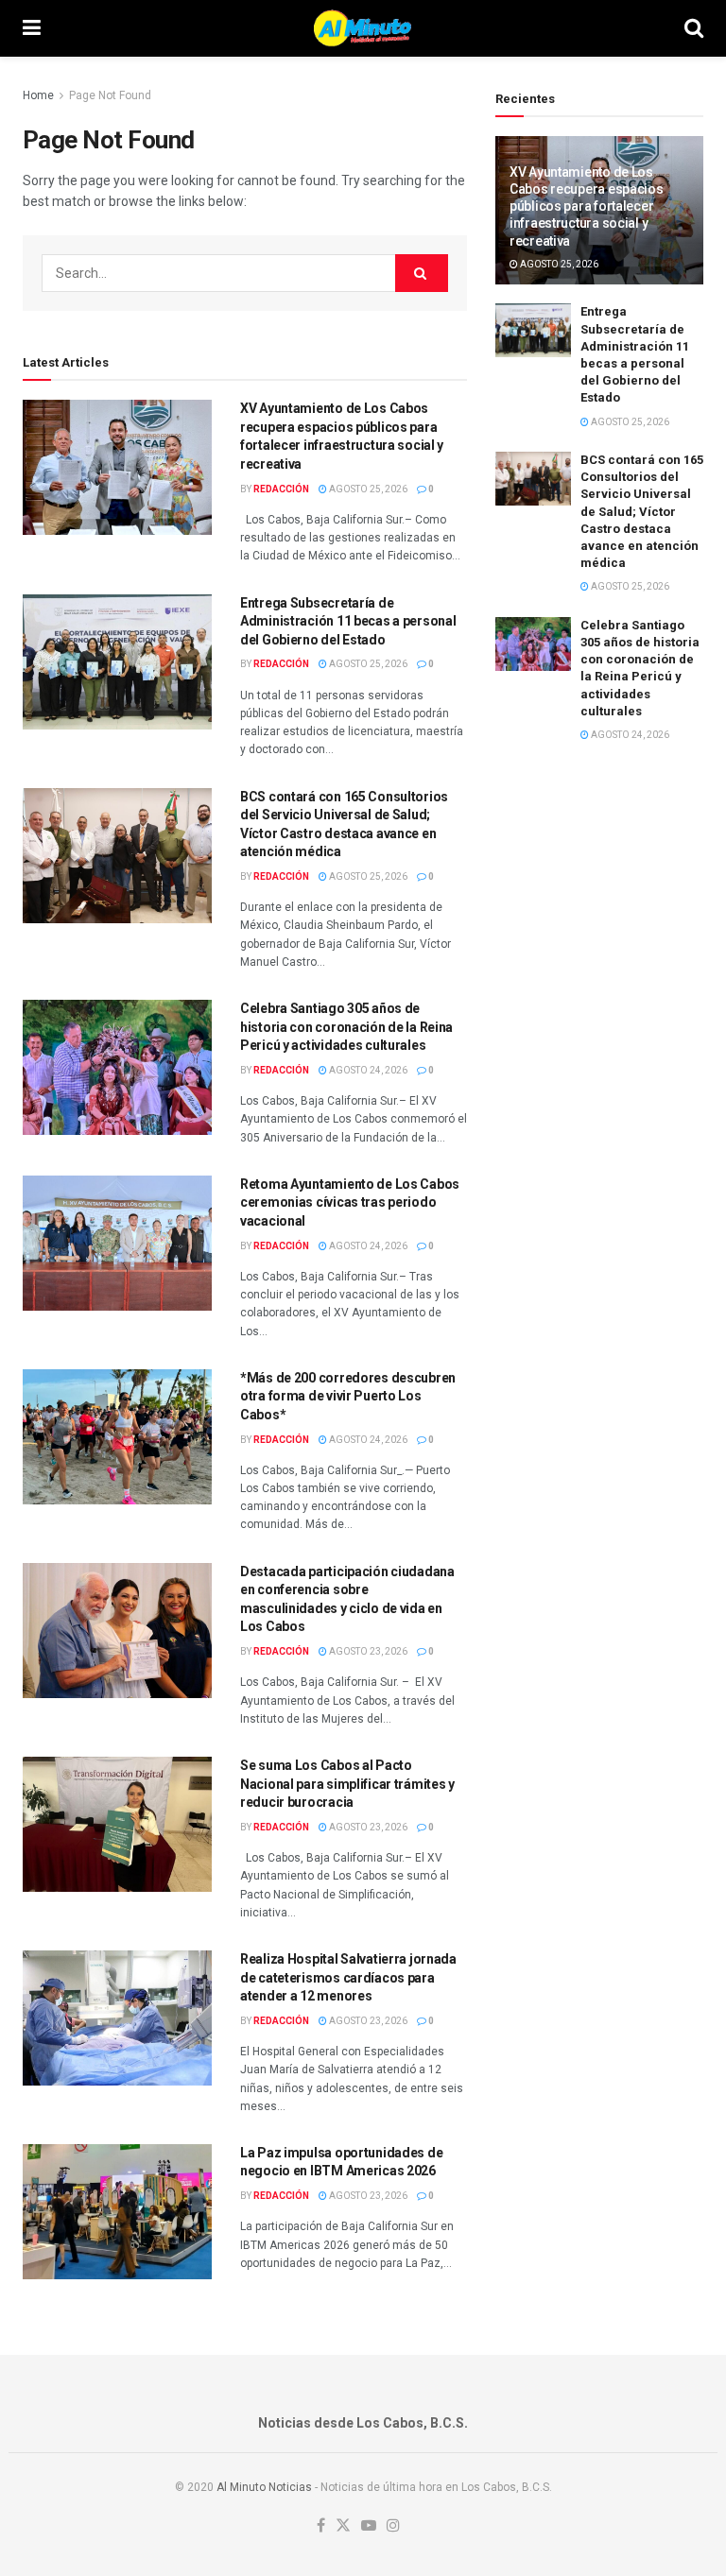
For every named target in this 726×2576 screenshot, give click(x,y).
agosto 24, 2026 (367, 1070)
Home (38, 95)
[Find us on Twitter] (343, 2526)
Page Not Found (110, 95)
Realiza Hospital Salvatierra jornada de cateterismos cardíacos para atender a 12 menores (348, 1977)
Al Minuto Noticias (264, 2487)
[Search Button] (694, 28)
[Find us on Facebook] (321, 2526)
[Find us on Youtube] (369, 2526)
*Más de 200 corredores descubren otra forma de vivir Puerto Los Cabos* (348, 1396)
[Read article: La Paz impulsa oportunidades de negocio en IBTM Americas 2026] (117, 2212)
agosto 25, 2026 (367, 489)
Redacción (281, 489)
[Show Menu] (32, 28)
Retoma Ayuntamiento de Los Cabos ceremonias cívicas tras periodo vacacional (350, 1202)
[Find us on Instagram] (393, 2526)
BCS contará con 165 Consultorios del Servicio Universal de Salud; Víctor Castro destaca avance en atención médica (642, 511)
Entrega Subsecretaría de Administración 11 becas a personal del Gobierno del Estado (348, 621)
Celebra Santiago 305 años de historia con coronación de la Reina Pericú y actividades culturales (346, 1027)
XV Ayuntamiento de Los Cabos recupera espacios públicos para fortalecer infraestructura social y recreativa (587, 206)
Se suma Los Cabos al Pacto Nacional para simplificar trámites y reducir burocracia (347, 1784)
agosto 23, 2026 (367, 1651)
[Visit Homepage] (363, 28)
